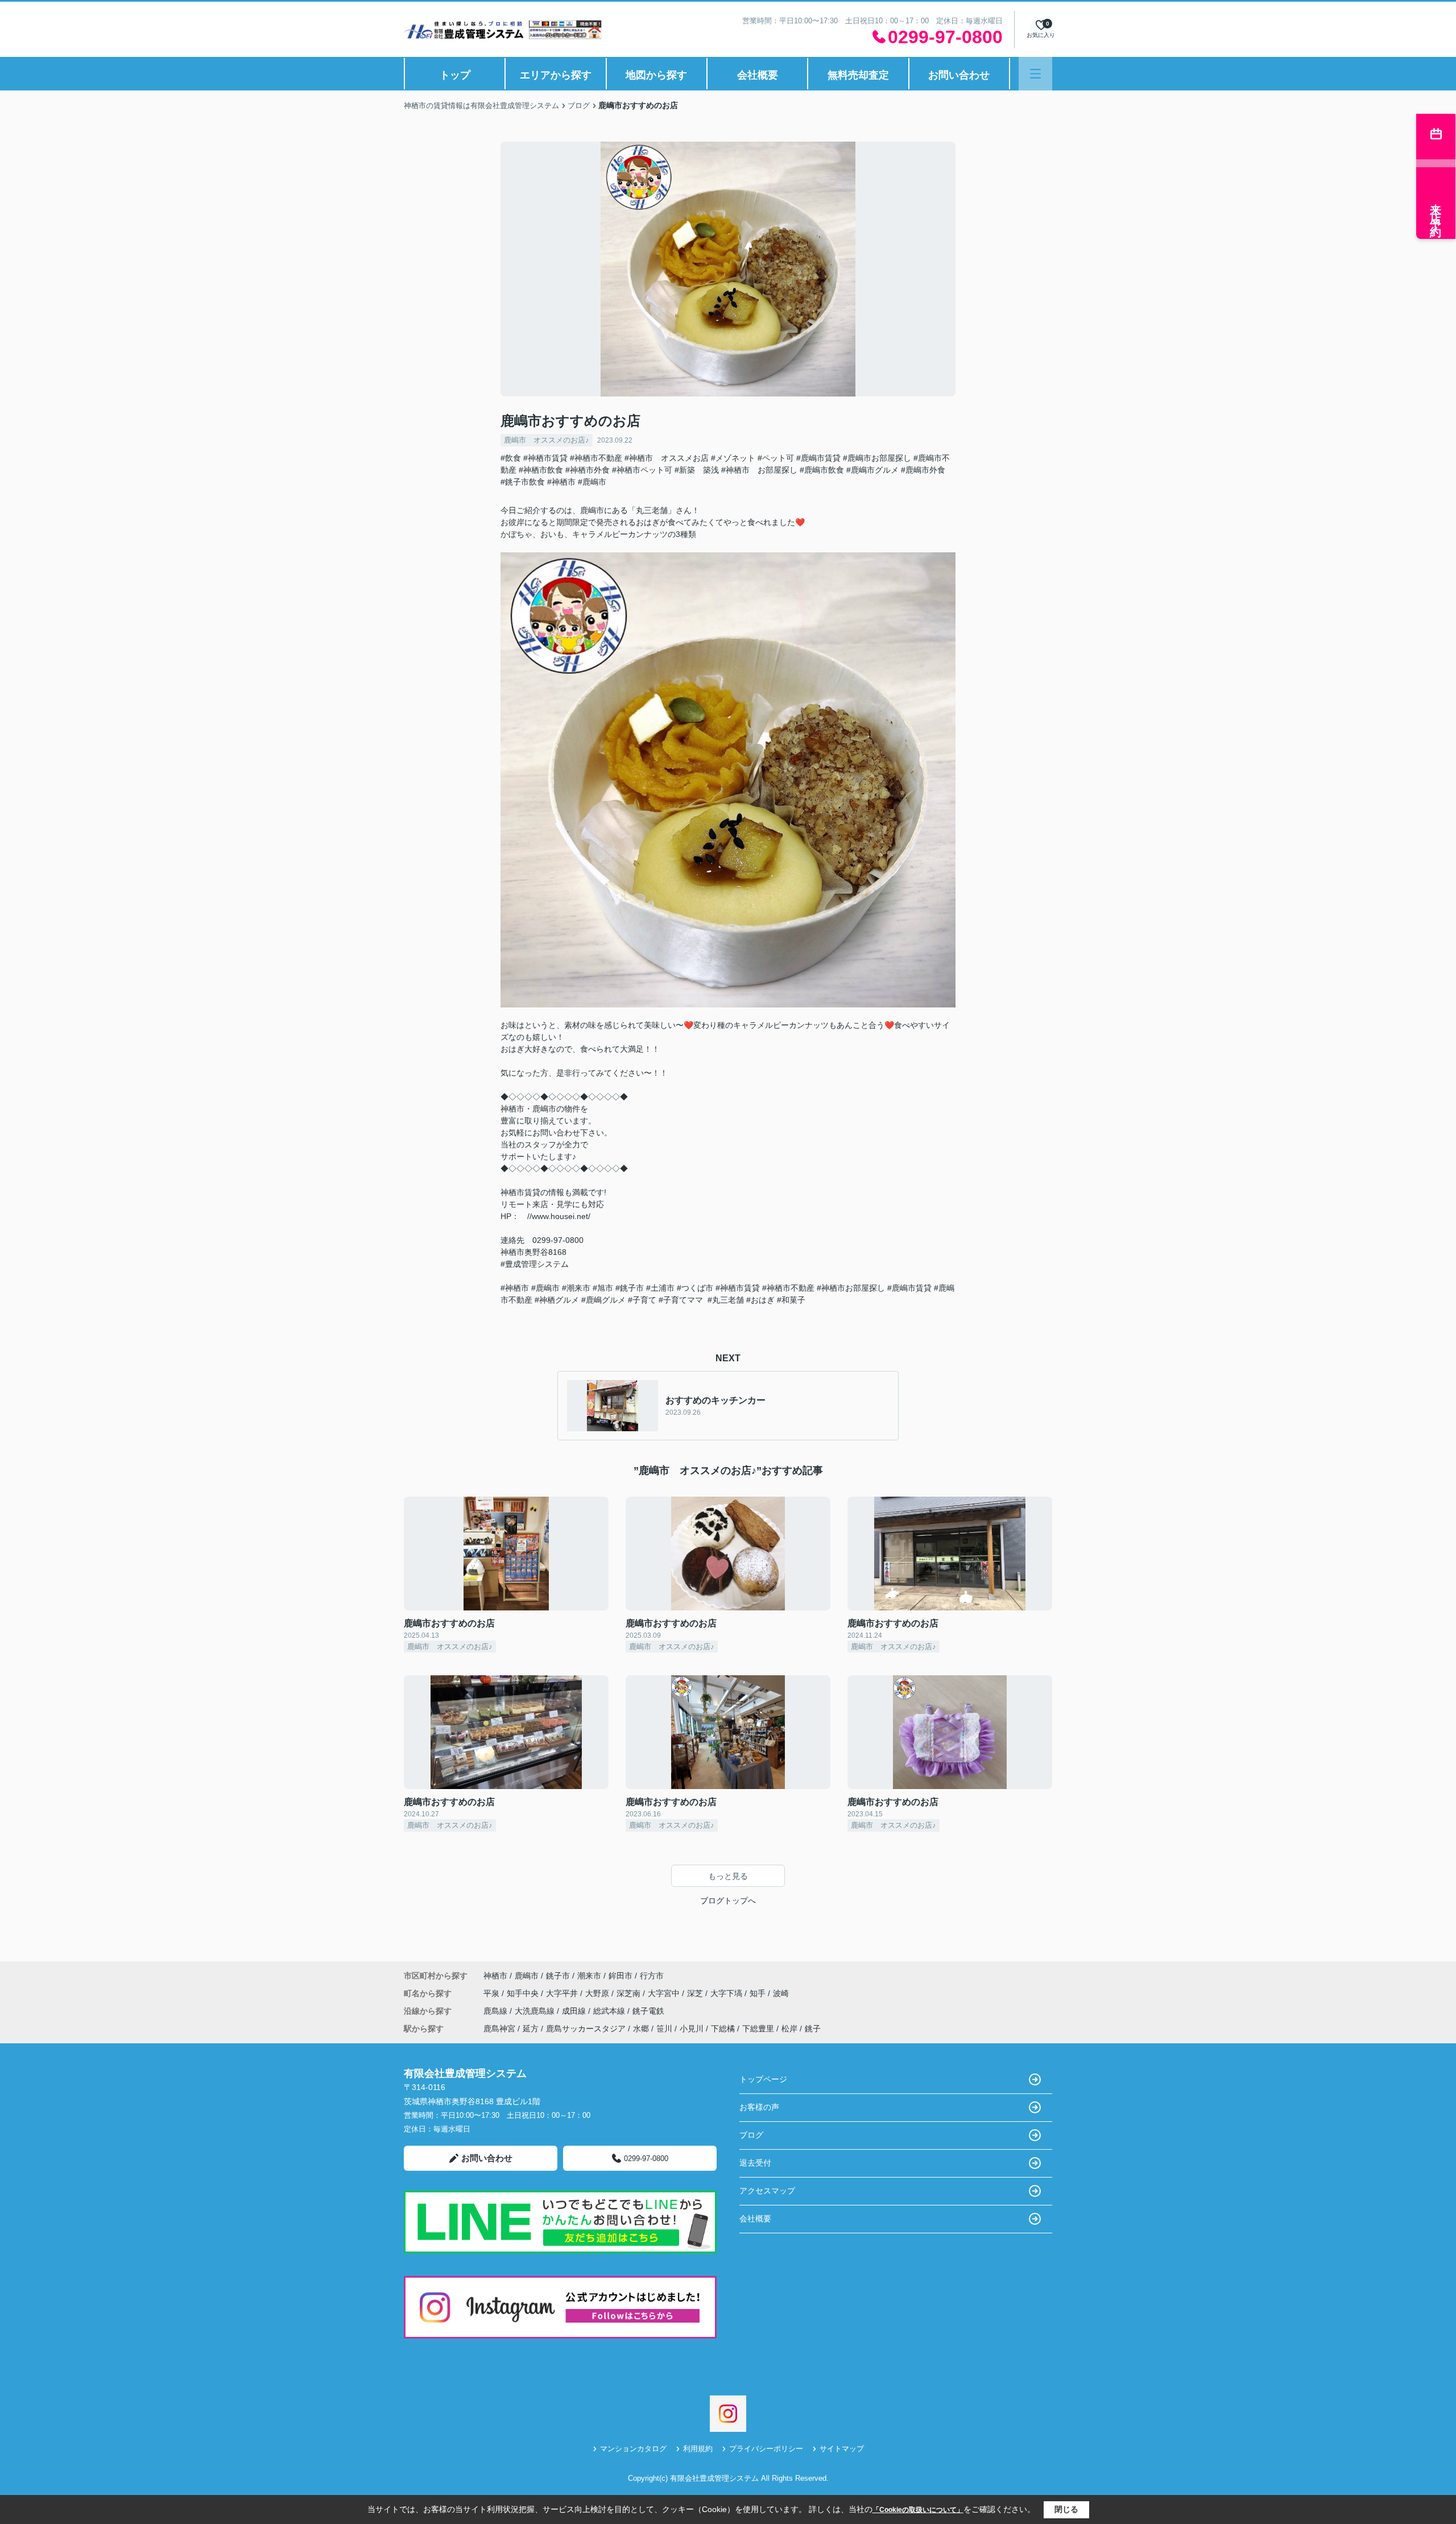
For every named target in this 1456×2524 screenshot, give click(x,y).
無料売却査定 (858, 75)
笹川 (664, 2029)
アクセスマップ (767, 2191)
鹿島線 (497, 2011)
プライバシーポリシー (766, 2449)
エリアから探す (556, 75)
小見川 (692, 2029)
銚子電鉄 (648, 2011)
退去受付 (755, 2163)
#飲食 (511, 458)
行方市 (652, 1976)
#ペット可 (776, 458)
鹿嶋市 (527, 1976)
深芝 (696, 1993)
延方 (531, 2029)
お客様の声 (759, 2107)
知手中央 (524, 1993)
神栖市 (495, 1976)
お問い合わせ (959, 75)
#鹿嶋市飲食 (822, 470)
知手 (759, 1993)
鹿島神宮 (499, 2029)
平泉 (493, 1993)
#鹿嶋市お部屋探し (877, 458)
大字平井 (563, 1993)
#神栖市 (561, 482)
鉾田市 (621, 1976)
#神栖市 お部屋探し (759, 470)
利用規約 (698, 2449)
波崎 (781, 1993)
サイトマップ (842, 2449)
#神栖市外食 (588, 470)
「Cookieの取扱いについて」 (918, 2510)
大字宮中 (665, 1993)
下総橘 (723, 2029)
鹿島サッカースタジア (586, 2029)
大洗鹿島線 (536, 2011)
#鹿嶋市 (592, 482)
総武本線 (610, 2011)
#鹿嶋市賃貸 (818, 458)
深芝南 (630, 1993)
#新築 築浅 (697, 470)
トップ (455, 75)
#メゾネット (733, 458)
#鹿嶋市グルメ (872, 470)
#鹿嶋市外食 (923, 470)
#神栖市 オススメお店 (667, 458)
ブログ (751, 2135)
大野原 (598, 1993)
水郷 (641, 2029)
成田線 (575, 2011)
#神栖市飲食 (541, 470)
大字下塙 (727, 1993)
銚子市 (558, 1976)
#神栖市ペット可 (642, 470)
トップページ (763, 2079)
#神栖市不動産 (596, 458)
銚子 (813, 2029)
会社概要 (758, 75)
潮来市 (589, 1976)
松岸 (789, 2029)
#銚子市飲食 (523, 482)
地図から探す (656, 75)
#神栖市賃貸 (545, 458)
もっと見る (728, 1876)
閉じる (1066, 2509)
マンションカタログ (633, 2449)
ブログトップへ (728, 1901)
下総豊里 (758, 2029)
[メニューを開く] (1035, 74)
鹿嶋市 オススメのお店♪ (547, 440)
